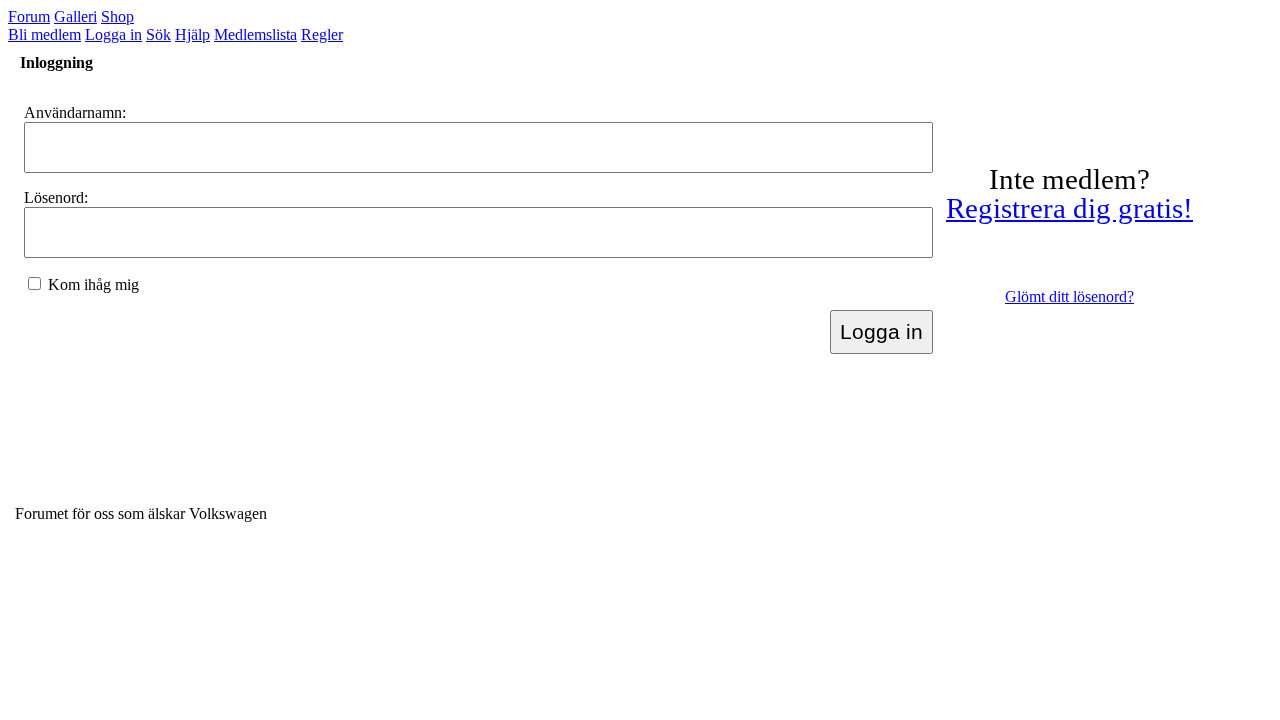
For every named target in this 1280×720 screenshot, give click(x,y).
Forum (29, 16)
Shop (117, 16)
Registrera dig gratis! (1069, 208)
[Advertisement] (379, 442)
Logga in (113, 34)
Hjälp (192, 34)
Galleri (75, 16)
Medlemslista (255, 34)
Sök (158, 34)
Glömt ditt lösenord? (1069, 296)
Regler (322, 34)
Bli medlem (44, 34)
